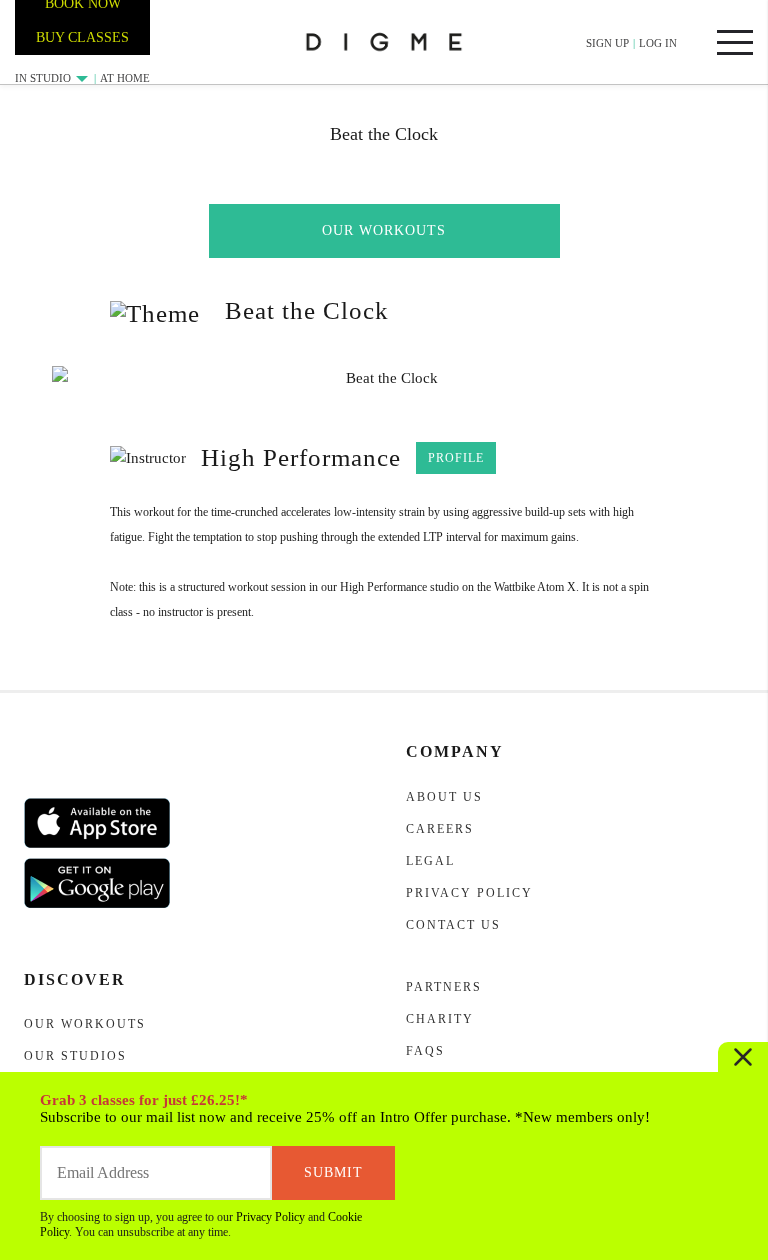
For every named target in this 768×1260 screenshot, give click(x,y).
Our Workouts (384, 230)
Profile (456, 458)
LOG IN (658, 43)
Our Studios (75, 1056)
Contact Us (453, 925)
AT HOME (125, 78)
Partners (444, 987)
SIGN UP (607, 43)
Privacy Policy (270, 1217)
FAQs (425, 1051)
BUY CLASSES (82, 37)
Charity (440, 1019)
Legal (430, 861)
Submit (333, 1172)
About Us (444, 797)
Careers (440, 829)
